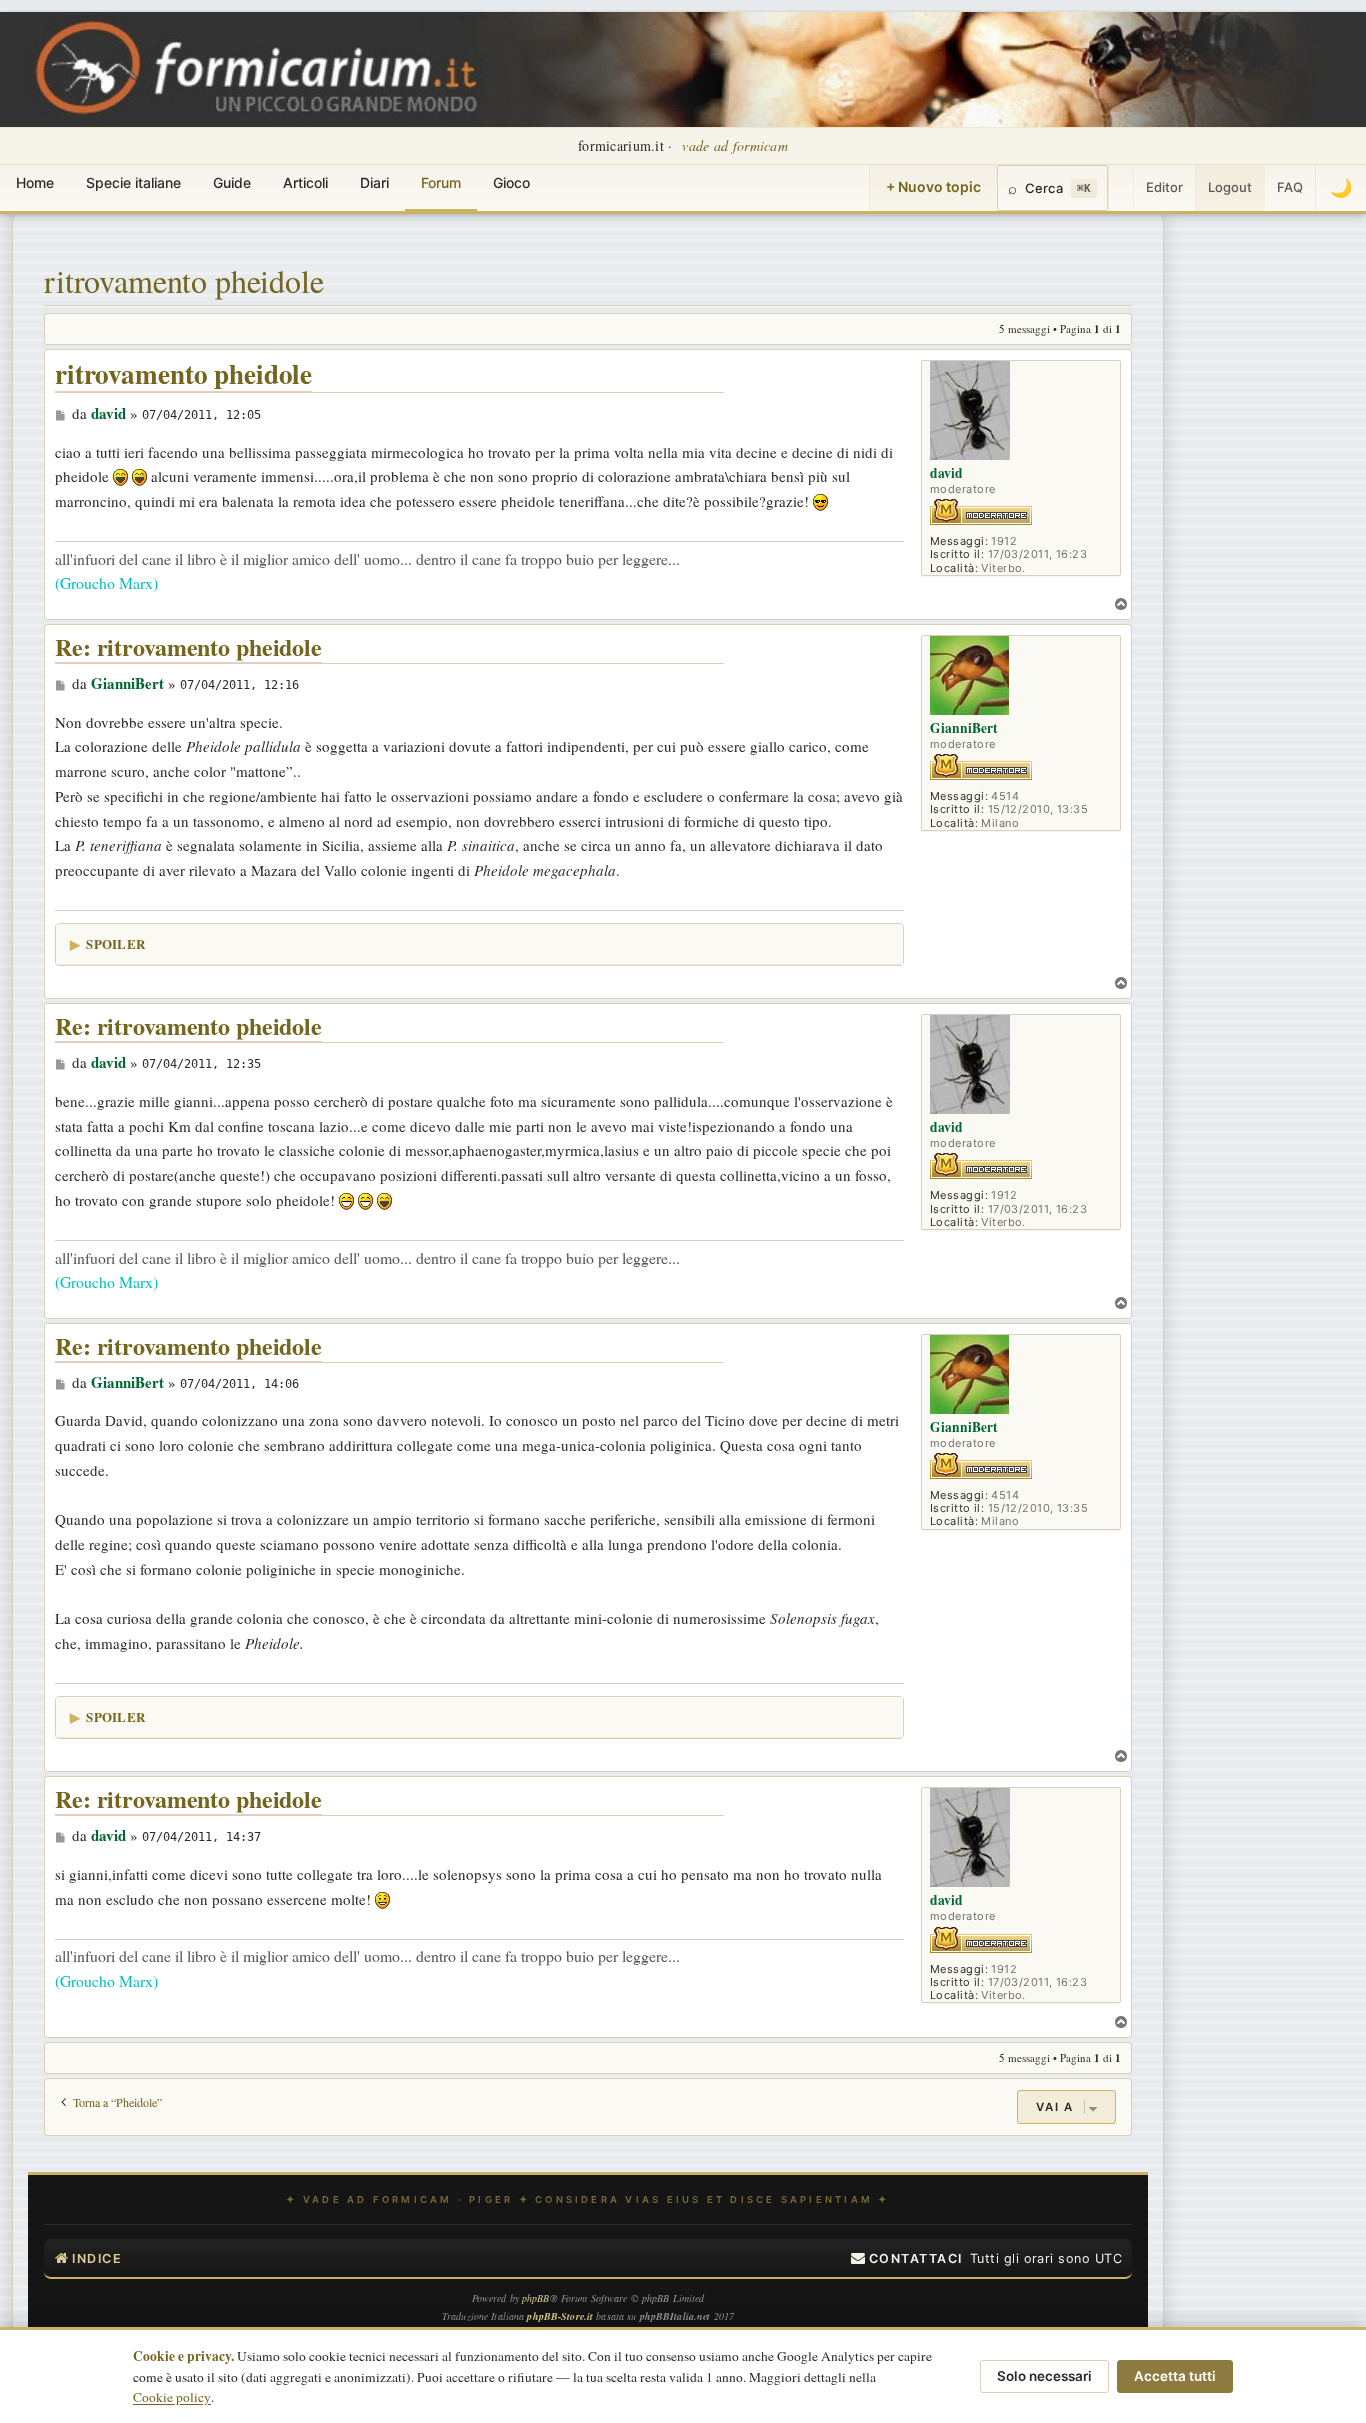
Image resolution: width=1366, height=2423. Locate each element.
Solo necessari (1044, 2376)
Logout (1230, 187)
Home (35, 182)
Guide (232, 182)
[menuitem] (907, 2259)
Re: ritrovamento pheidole (188, 647)
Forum (441, 182)
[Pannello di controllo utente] (1121, 188)
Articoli (305, 182)
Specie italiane (133, 182)
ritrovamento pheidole (184, 280)
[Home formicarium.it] (683, 69)
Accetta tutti (1175, 2376)
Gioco (511, 182)
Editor (1164, 187)
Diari (374, 182)
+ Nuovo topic (933, 186)
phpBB (536, 2298)
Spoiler (115, 943)
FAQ (1290, 187)
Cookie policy (172, 2397)
